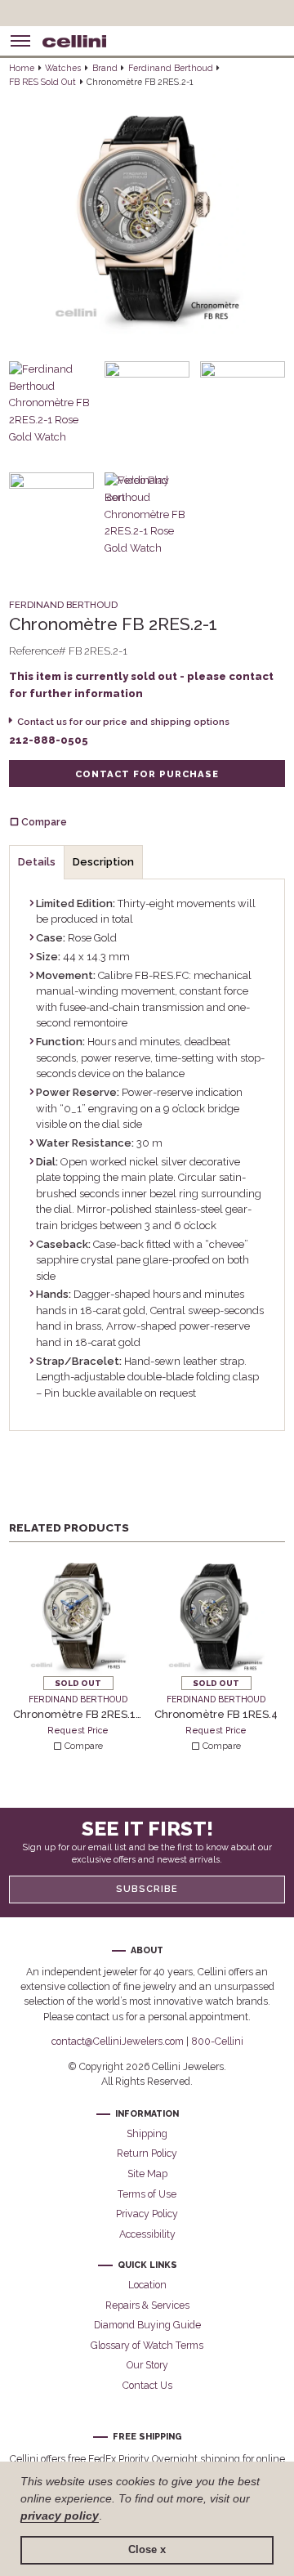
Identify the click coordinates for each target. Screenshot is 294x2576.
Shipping (147, 2133)
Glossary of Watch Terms (147, 2345)
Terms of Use (147, 2194)
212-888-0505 (49, 740)
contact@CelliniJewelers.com (118, 2041)
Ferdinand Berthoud (171, 68)
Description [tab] (103, 862)
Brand (105, 68)
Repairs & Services (147, 2305)
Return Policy (147, 2153)
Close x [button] (147, 2550)
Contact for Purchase (147, 774)
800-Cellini (217, 2041)
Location (147, 2285)
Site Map (147, 2173)
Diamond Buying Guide (147, 2325)
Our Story (147, 2365)
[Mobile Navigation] (20, 41)
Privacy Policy (147, 2214)
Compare (82, 1746)
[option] (78, 1653)
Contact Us (147, 2385)
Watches (63, 68)
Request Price (78, 1730)
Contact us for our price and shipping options (123, 722)
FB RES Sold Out (42, 82)
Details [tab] (37, 862)
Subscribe (147, 1889)
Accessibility (147, 2234)
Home (22, 68)
